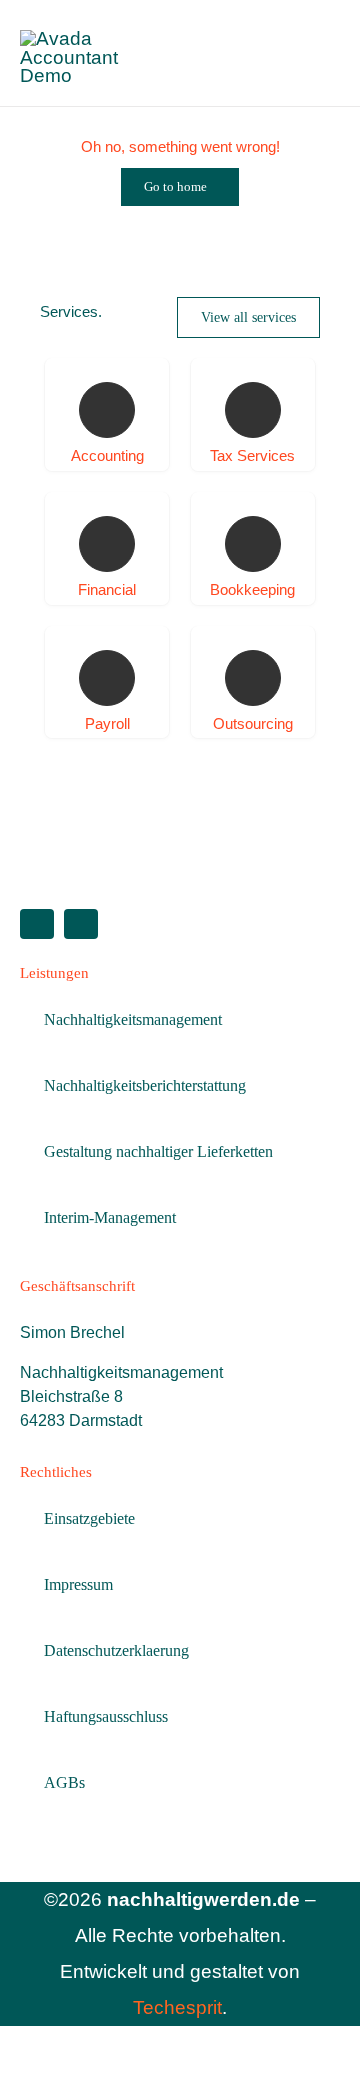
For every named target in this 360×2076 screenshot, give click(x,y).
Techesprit (177, 2007)
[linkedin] (37, 924)
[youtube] (81, 924)
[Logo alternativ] (97, 38)
